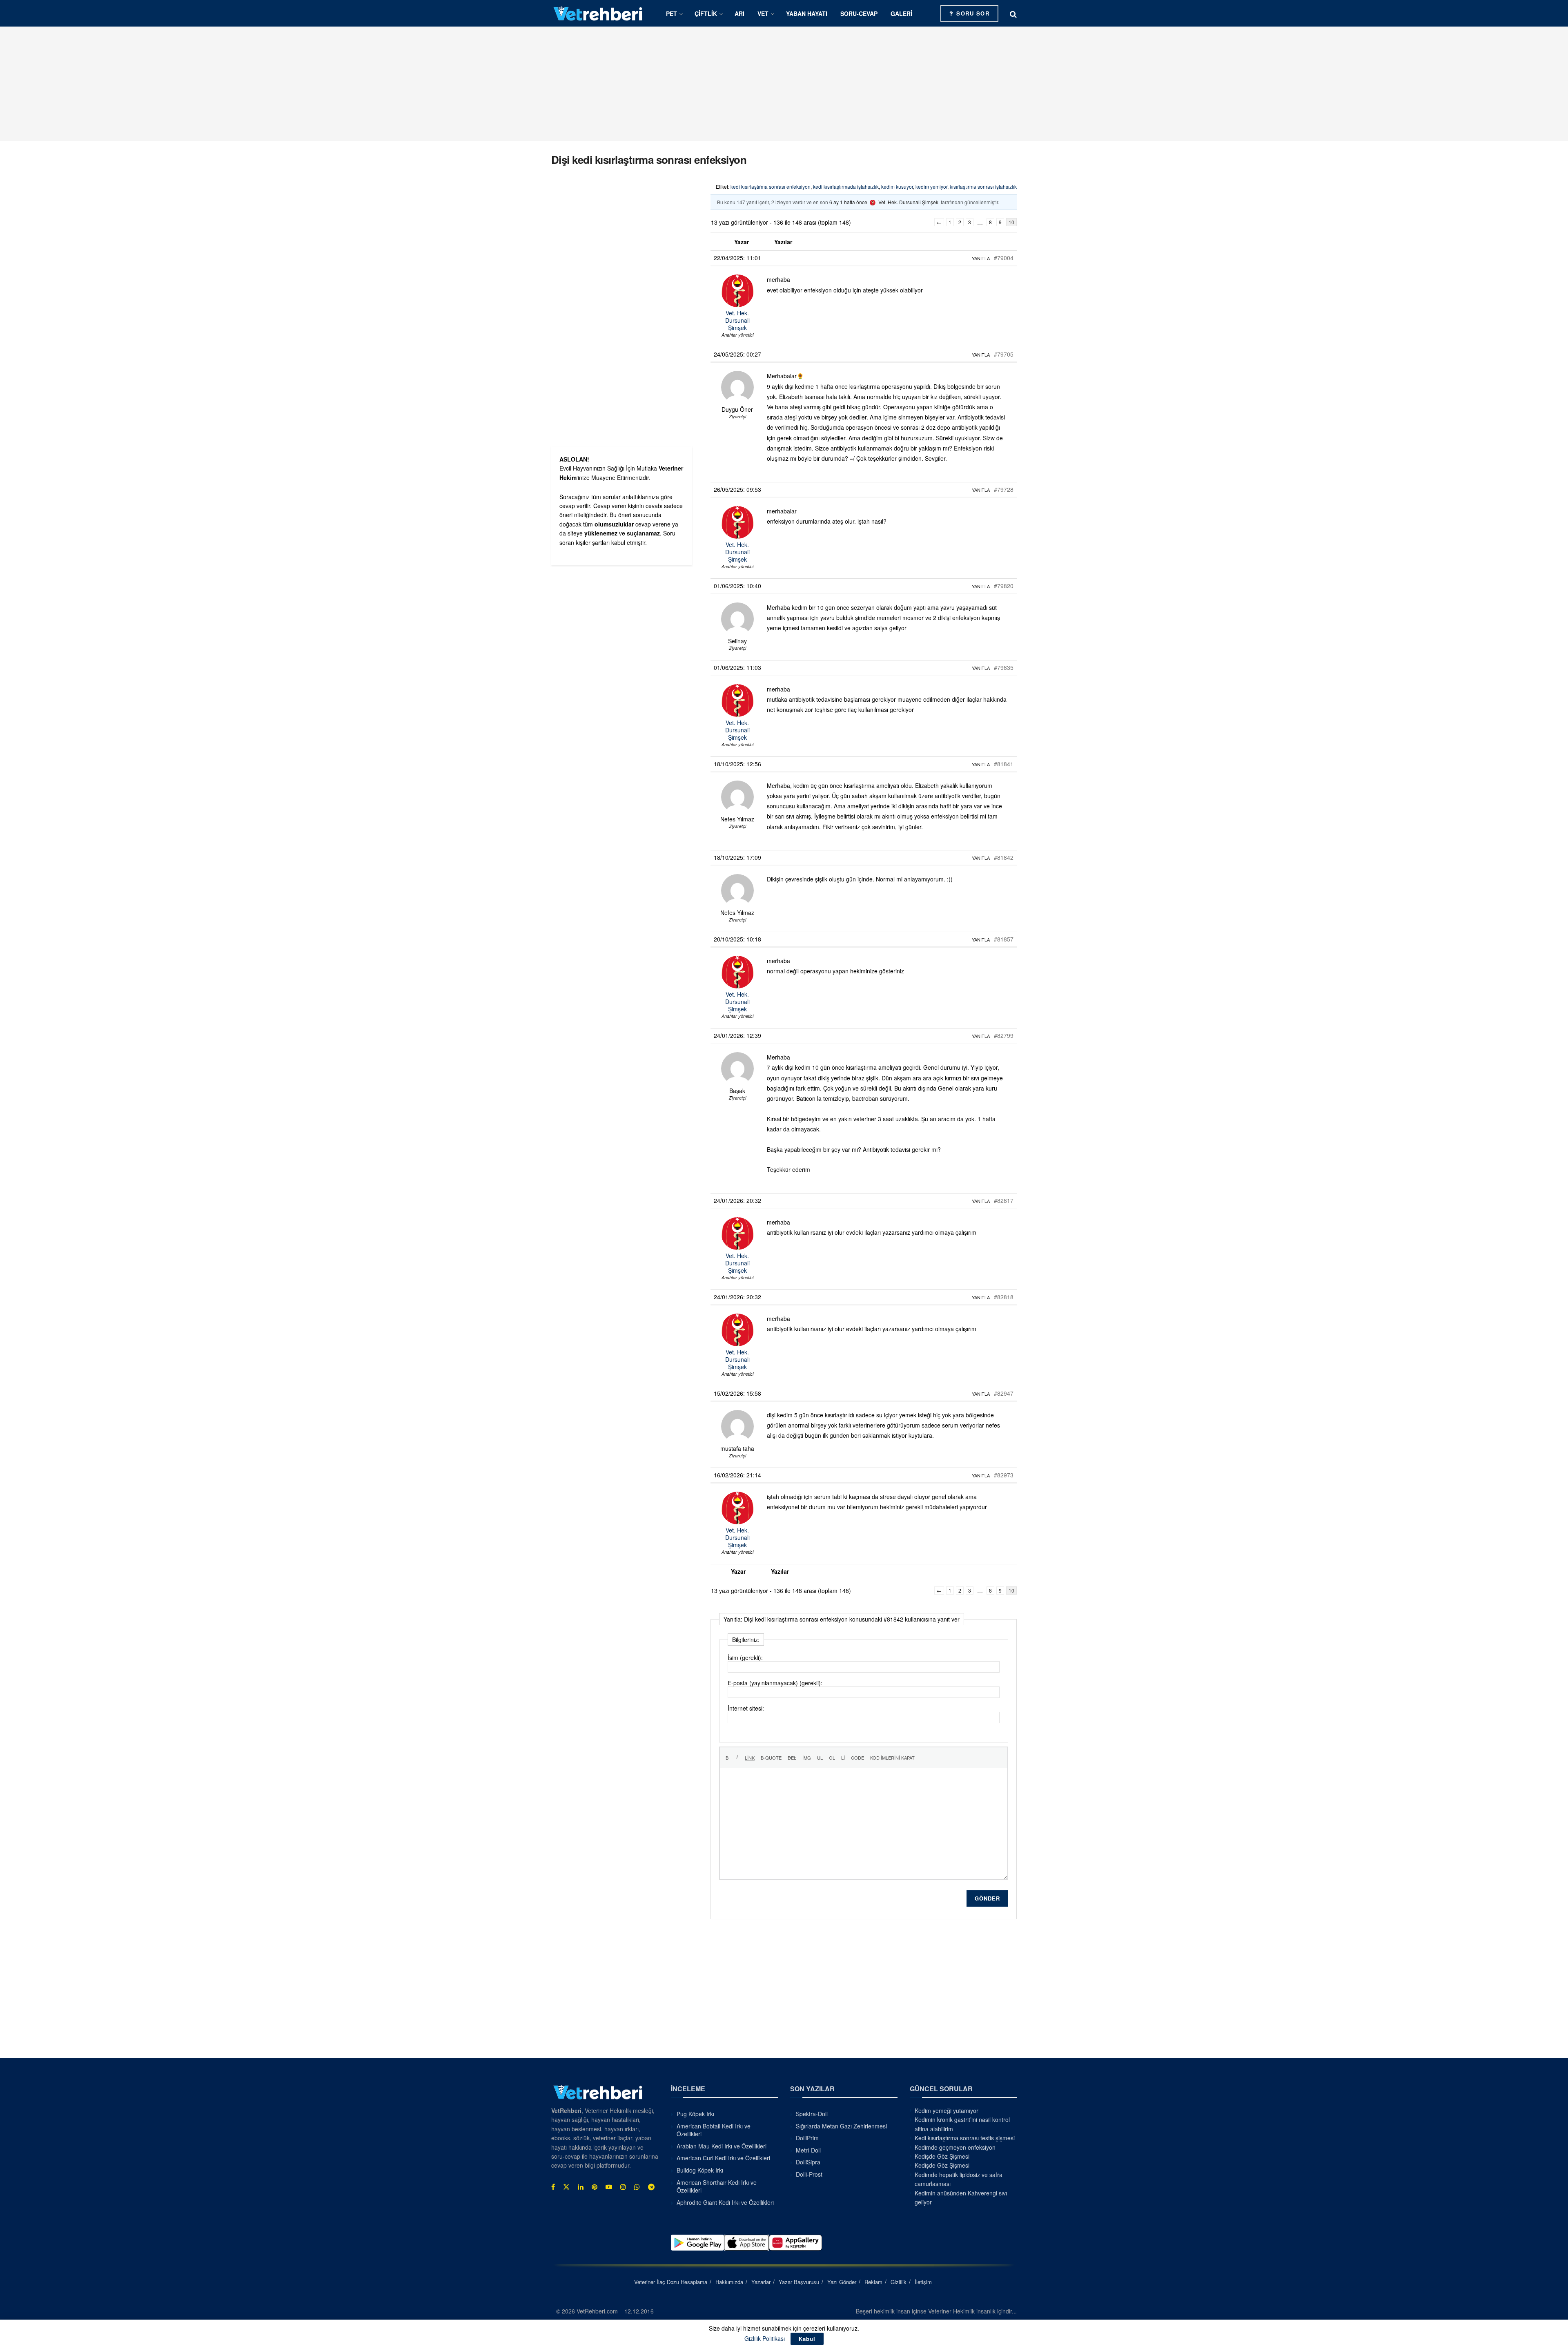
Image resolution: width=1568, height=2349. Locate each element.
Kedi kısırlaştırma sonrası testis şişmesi (965, 2138)
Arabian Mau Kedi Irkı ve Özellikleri (722, 2146)
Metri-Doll (808, 2150)
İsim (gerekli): (745, 1657)
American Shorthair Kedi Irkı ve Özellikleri (717, 2186)
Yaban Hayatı (807, 13)
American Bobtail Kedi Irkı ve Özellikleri (714, 2130)
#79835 (1004, 667)
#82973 (1004, 1475)
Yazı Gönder (842, 2282)
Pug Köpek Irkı (695, 2114)
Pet (672, 13)
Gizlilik (899, 2282)
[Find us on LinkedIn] (581, 2187)
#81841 (1004, 764)
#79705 (1004, 354)
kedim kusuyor (897, 186)
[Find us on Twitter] (566, 2187)
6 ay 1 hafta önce (848, 202)
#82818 (1004, 1297)
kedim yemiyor (931, 186)
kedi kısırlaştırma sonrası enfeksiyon (771, 186)
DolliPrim (807, 2138)
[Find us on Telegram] (651, 2187)
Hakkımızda (729, 2282)
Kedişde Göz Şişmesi (942, 2156)
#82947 (1004, 1393)
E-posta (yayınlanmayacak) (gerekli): (775, 1683)
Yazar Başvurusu (799, 2282)
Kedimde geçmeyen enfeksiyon (955, 2147)
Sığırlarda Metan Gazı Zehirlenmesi (841, 2126)
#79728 (1004, 489)
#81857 (1004, 939)
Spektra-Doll (812, 2114)
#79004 (1004, 258)
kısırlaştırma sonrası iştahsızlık (983, 186)
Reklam (873, 2282)
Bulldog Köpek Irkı (700, 2170)
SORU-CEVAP (859, 13)
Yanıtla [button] (981, 258)
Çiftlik (706, 13)
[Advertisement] (784, 84)
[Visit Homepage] (598, 13)
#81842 (1004, 857)
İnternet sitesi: (746, 1708)
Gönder (987, 1898)
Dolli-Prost (809, 2174)
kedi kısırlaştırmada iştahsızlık (846, 186)
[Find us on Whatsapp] (637, 2187)
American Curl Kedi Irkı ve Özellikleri (723, 2158)
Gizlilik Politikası (765, 2338)
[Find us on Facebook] (553, 2187)
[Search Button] (1013, 13)
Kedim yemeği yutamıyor (947, 2110)
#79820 (1004, 586)
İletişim (923, 2282)
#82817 (1004, 1200)
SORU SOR (972, 13)
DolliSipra (808, 2162)
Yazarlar (761, 2282)
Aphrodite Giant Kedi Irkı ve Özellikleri (725, 2202)
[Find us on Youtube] (609, 2187)
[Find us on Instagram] (623, 2187)
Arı (739, 13)
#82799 (1004, 1035)
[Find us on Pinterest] (595, 2187)
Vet (763, 13)
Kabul (807, 2339)
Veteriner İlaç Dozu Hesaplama (671, 2282)
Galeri (901, 13)
